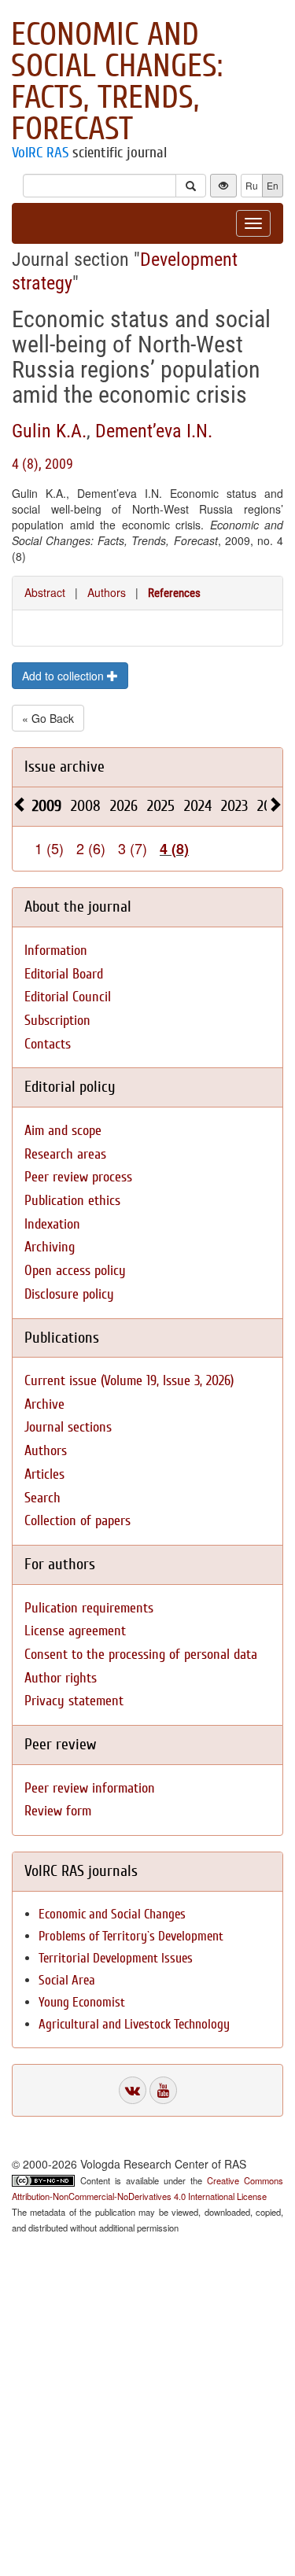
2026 (124, 806)
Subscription (57, 1021)
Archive (44, 1404)
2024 (198, 806)
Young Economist (82, 2002)
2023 (234, 806)
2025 (161, 806)
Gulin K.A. (49, 431)
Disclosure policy (69, 1294)
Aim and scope (63, 1131)
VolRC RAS (40, 153)
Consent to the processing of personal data (141, 1655)
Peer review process (78, 1177)
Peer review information (90, 1788)
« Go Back (48, 718)
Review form (58, 1811)
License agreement (75, 1631)
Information (56, 951)
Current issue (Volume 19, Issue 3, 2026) (129, 1381)
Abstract (45, 592)
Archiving (50, 1247)
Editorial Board (64, 974)
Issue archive (65, 767)
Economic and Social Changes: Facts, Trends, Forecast (117, 82)
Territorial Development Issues (116, 1958)
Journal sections (68, 1427)
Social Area (67, 1980)
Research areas (65, 1154)
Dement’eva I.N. (154, 431)
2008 (86, 806)
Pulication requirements (89, 1608)
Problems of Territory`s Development (131, 1936)
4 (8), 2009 (42, 464)
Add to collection (65, 676)
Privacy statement (74, 1701)
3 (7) (133, 848)
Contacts (48, 1044)
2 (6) (91, 848)
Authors (107, 592)
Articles (44, 1474)
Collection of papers (77, 1521)
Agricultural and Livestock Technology (134, 2024)
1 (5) (49, 848)
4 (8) (174, 849)
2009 (47, 806)
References (174, 593)
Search (42, 1498)
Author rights (61, 1678)
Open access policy (75, 1271)
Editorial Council (68, 997)
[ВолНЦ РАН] (133, 2090)
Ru (252, 185)
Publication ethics (72, 1201)
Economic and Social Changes (112, 1914)
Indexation (52, 1224)
